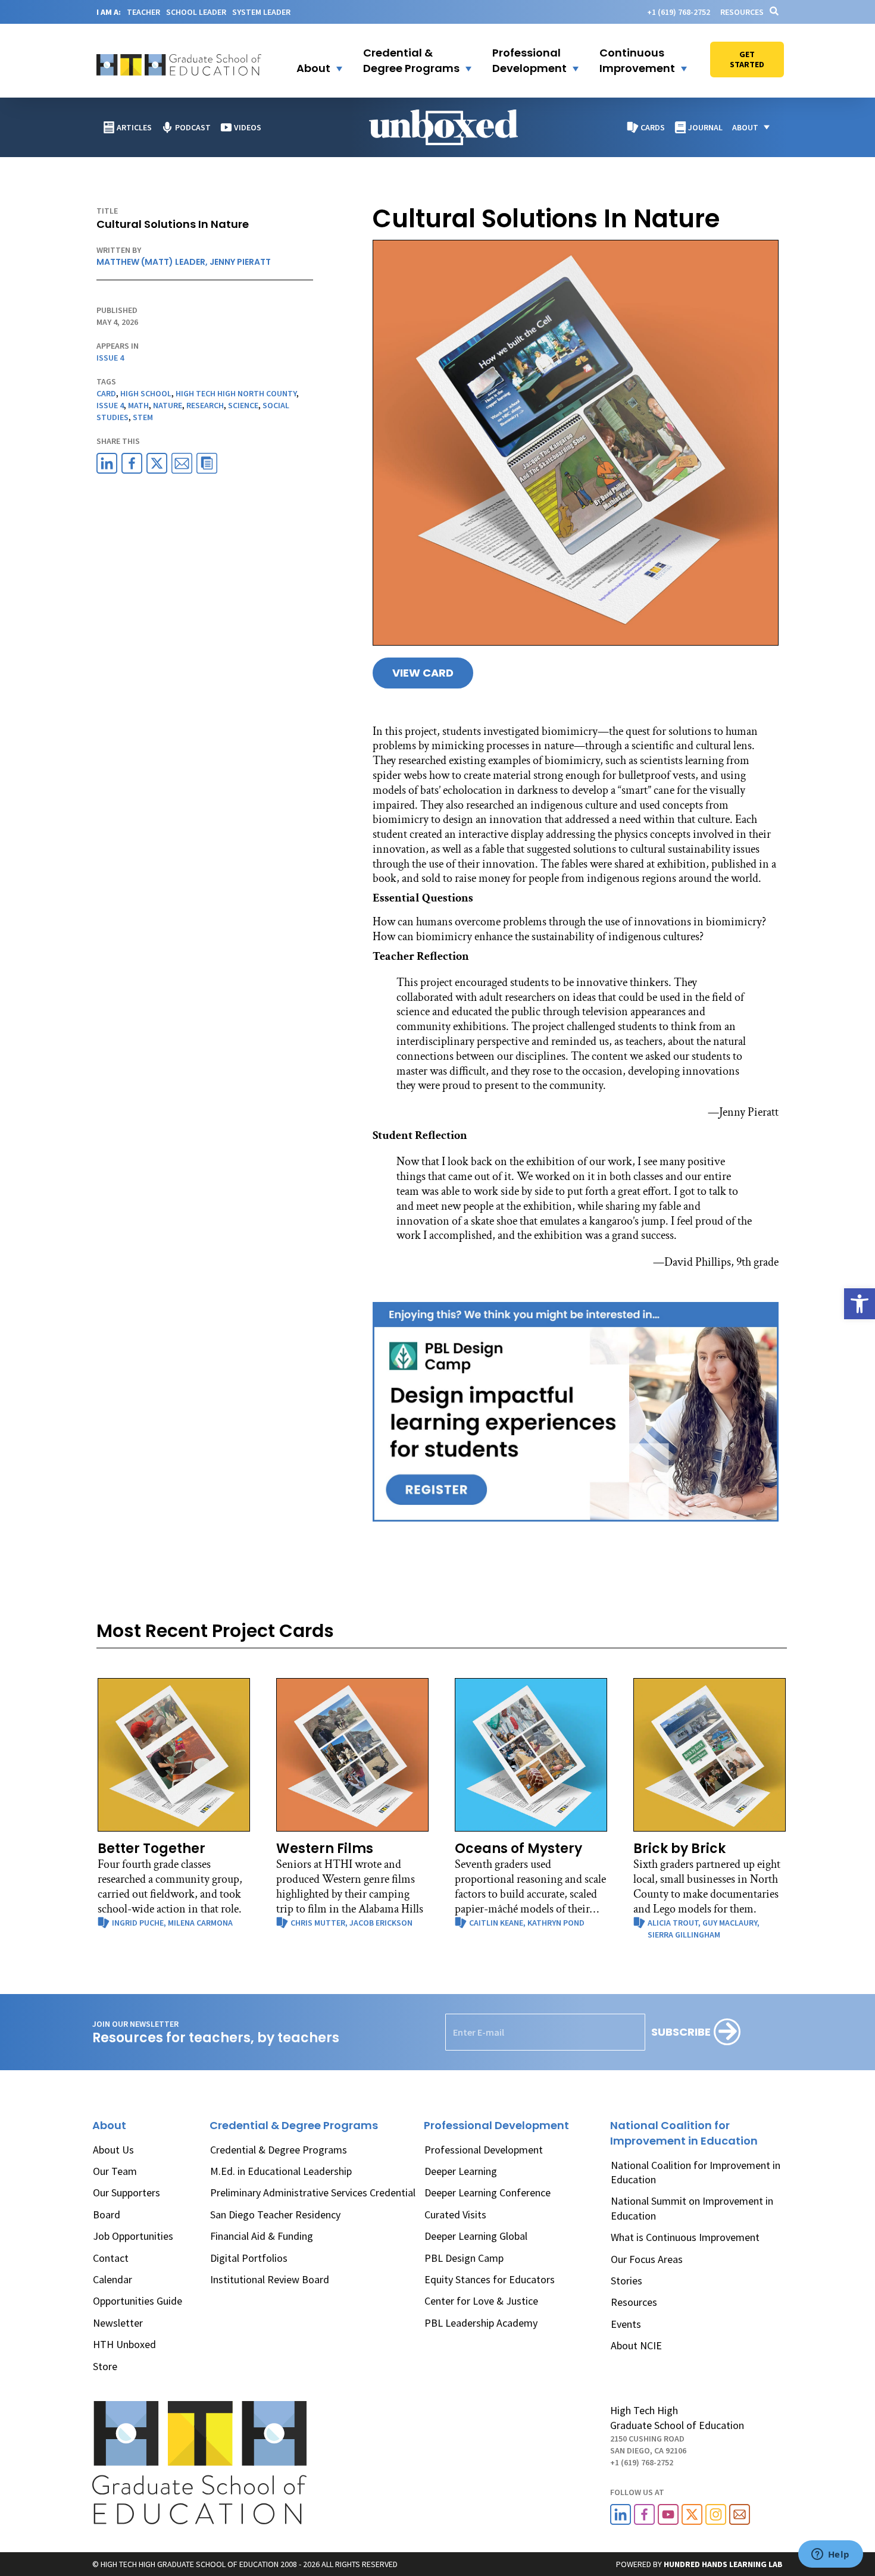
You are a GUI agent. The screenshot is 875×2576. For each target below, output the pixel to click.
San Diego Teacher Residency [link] (275, 2215)
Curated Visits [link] (455, 2215)
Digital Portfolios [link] (249, 2258)
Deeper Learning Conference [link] (487, 2192)
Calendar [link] (112, 2279)
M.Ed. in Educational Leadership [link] (281, 2171)
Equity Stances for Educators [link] (490, 2279)
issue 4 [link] (110, 405)
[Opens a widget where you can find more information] (830, 2555)
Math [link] (138, 405)
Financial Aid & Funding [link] (262, 2236)
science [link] (243, 405)
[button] (312, 61)
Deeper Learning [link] (461, 2171)
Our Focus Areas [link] (647, 2259)
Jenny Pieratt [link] (240, 262)
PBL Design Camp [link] (464, 2258)
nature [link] (168, 405)
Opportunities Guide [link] (137, 2301)
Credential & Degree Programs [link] (279, 2150)
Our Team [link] (115, 2171)
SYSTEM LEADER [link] (261, 12)
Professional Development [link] (484, 2150)
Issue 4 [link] (110, 358)
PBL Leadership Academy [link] (481, 2323)
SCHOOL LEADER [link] (196, 12)
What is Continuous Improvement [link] (685, 2237)
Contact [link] (111, 2258)
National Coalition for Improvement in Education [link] (696, 2172)
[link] (860, 1304)
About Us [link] (113, 2150)
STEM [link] (143, 417)
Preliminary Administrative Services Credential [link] (313, 2192)
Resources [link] (742, 12)
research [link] (205, 405)
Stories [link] (626, 2281)
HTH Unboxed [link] (124, 2344)
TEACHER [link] (143, 12)
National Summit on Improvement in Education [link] (692, 2208)
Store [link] (105, 2366)
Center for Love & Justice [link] (481, 2301)
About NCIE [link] (636, 2345)
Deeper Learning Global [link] (476, 2236)
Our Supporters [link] (126, 2192)
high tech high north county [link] (236, 393)
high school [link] (146, 393)
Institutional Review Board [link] (270, 2279)
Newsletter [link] (118, 2323)
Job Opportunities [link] (133, 2236)
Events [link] (626, 2324)
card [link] (106, 393)
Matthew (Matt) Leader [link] (151, 262)
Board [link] (107, 2215)
